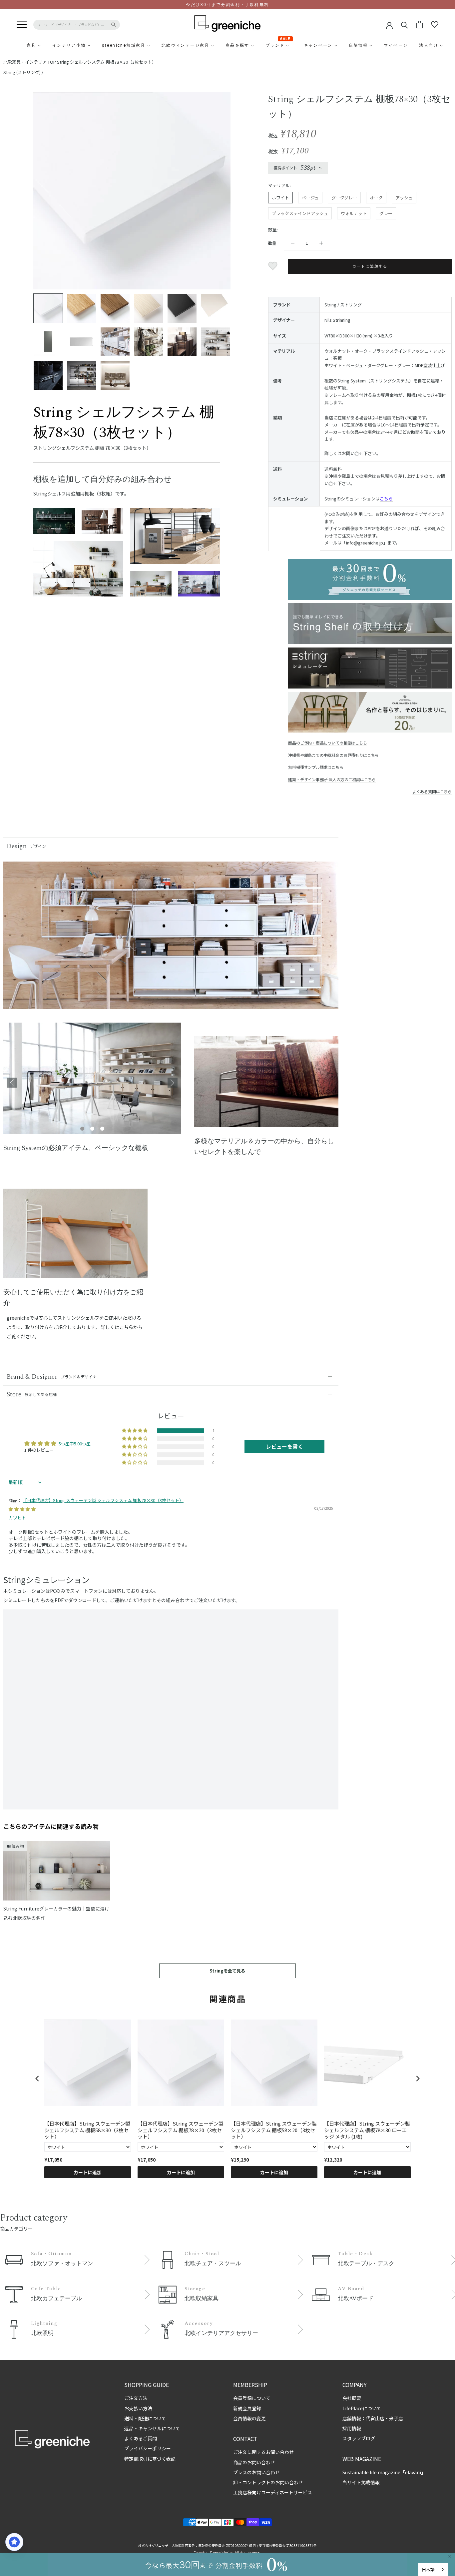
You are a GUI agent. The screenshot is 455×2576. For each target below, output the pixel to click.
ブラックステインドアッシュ (300, 213)
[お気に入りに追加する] (274, 266)
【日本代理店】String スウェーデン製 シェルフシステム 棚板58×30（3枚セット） (87, 2130)
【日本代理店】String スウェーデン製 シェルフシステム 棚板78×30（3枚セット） (103, 1500)
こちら (386, 499)
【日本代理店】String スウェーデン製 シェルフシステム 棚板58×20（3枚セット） (274, 2130)
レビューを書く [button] (284, 1446)
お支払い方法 (138, 2408)
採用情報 (352, 2428)
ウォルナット (354, 213)
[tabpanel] (92, 1082)
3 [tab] (102, 1129)
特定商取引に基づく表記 (150, 2459)
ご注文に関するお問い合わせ (263, 2452)
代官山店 (375, 2418)
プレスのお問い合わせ (256, 2472)
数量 (272, 243)
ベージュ (310, 198)
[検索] (405, 25)
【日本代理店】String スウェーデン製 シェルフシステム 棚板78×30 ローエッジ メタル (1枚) (367, 2130)
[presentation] (37, 2079)
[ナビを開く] (22, 25)
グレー (386, 213)
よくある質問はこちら (432, 791)
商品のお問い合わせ (254, 2462)
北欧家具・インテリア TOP (30, 62)
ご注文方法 (136, 2398)
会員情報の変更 (249, 2418)
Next (173, 1083)
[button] (135, 1431)
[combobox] (433, 2569)
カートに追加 (88, 2172)
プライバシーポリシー (148, 2448)
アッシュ (404, 198)
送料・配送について (145, 2418)
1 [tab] (82, 1129)
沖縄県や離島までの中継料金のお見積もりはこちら (333, 755)
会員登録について (252, 2398)
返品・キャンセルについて (152, 2428)
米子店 (396, 2418)
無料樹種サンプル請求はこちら (316, 767)
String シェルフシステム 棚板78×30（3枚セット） (107, 62)
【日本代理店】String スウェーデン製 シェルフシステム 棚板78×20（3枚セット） (181, 2130)
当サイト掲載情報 (361, 2482)
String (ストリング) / (23, 72)
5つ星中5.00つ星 (75, 1444)
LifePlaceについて (362, 2408)
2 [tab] (92, 1129)
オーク (376, 198)
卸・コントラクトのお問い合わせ (268, 2482)
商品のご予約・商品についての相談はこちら (327, 743)
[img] (22, 1509)
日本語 (428, 2569)
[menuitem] (15, 45)
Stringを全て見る (227, 1971)
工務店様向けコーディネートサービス (273, 2492)
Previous (12, 1083)
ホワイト (280, 198)
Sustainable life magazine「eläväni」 (384, 2472)
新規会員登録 (247, 2408)
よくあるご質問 (141, 2438)
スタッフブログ (359, 2438)
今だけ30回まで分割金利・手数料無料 (227, 5)
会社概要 (352, 2398)
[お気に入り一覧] (435, 25)
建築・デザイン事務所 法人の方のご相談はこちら (332, 779)
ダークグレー (344, 198)
